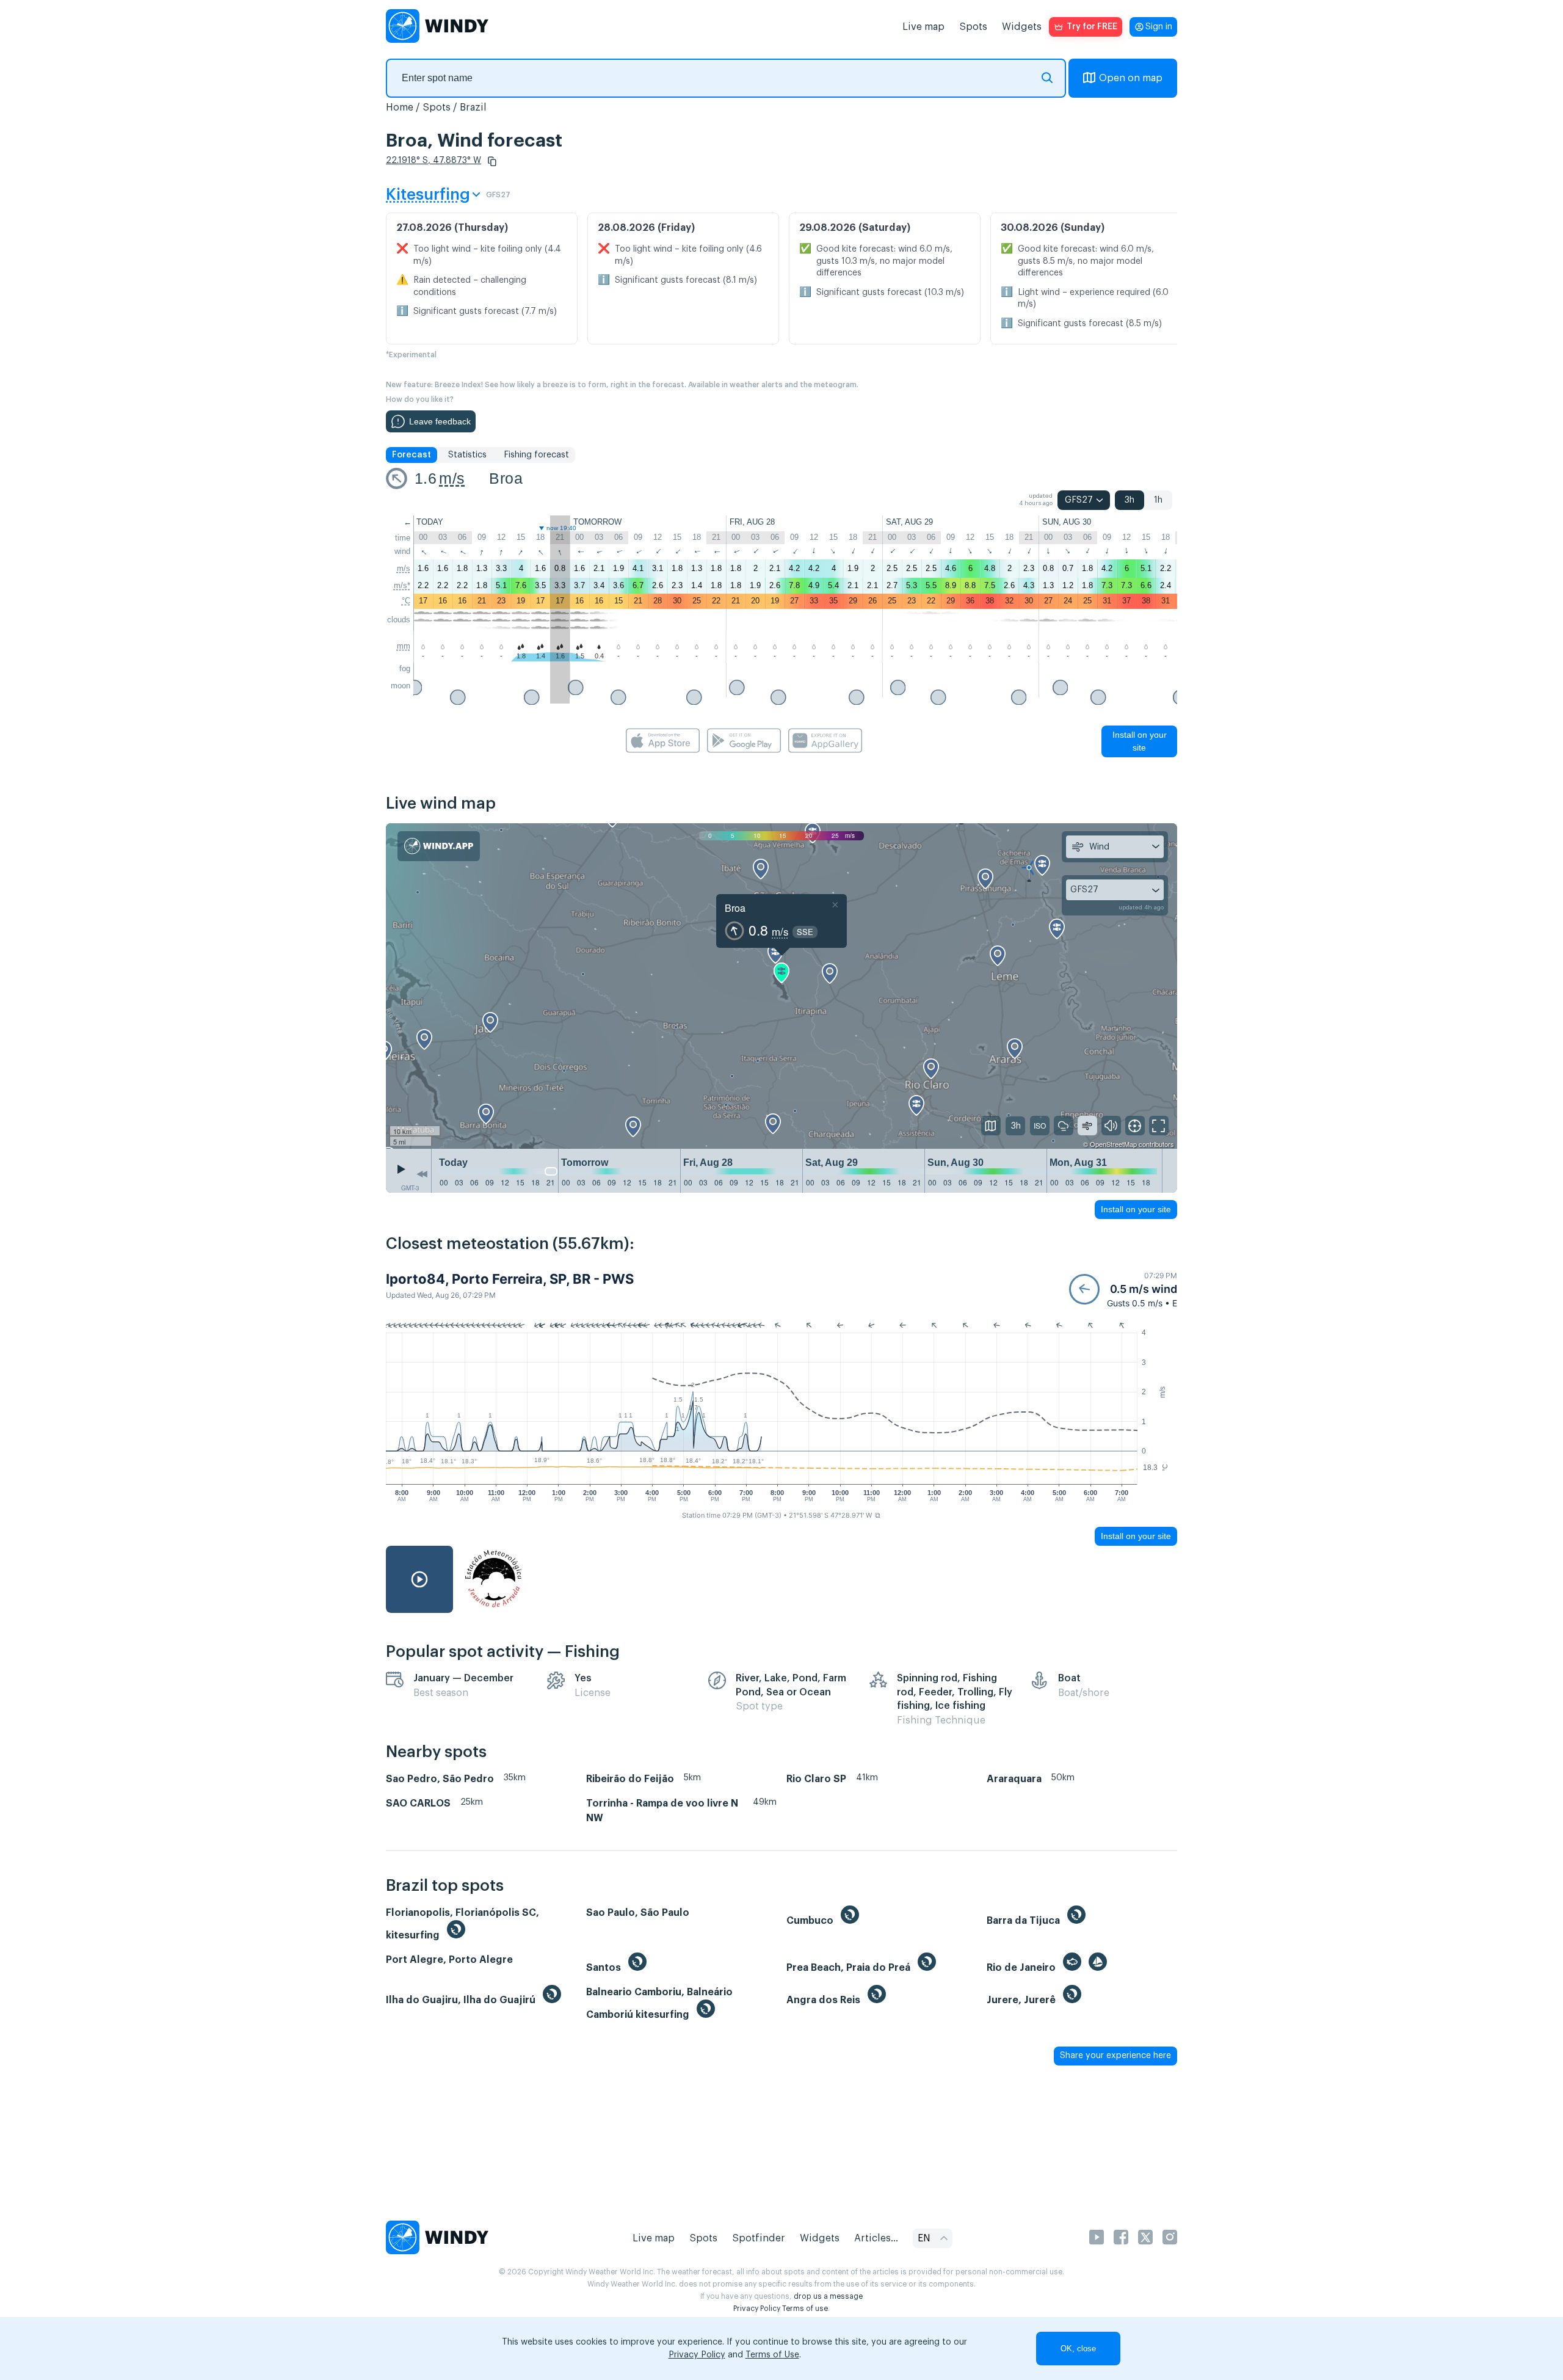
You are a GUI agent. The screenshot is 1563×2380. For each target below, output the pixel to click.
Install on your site (1140, 741)
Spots (973, 27)
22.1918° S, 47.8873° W (433, 161)
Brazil (473, 107)
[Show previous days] (422, 1174)
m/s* (402, 585)
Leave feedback (440, 421)
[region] (781, 986)
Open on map (1131, 78)
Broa (506, 478)
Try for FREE (1092, 27)
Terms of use (805, 2309)
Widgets (1022, 27)
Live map (923, 27)
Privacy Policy (757, 2309)
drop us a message (828, 2296)
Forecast (412, 455)
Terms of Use (772, 2355)
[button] (492, 161)
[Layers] (991, 1126)
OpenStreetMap (1113, 1144)
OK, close (1078, 2349)
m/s (452, 478)
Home (400, 107)
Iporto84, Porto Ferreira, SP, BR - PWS (510, 1279)
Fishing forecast (536, 455)
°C (406, 601)
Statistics (467, 455)
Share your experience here (1115, 2056)
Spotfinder (759, 2238)
